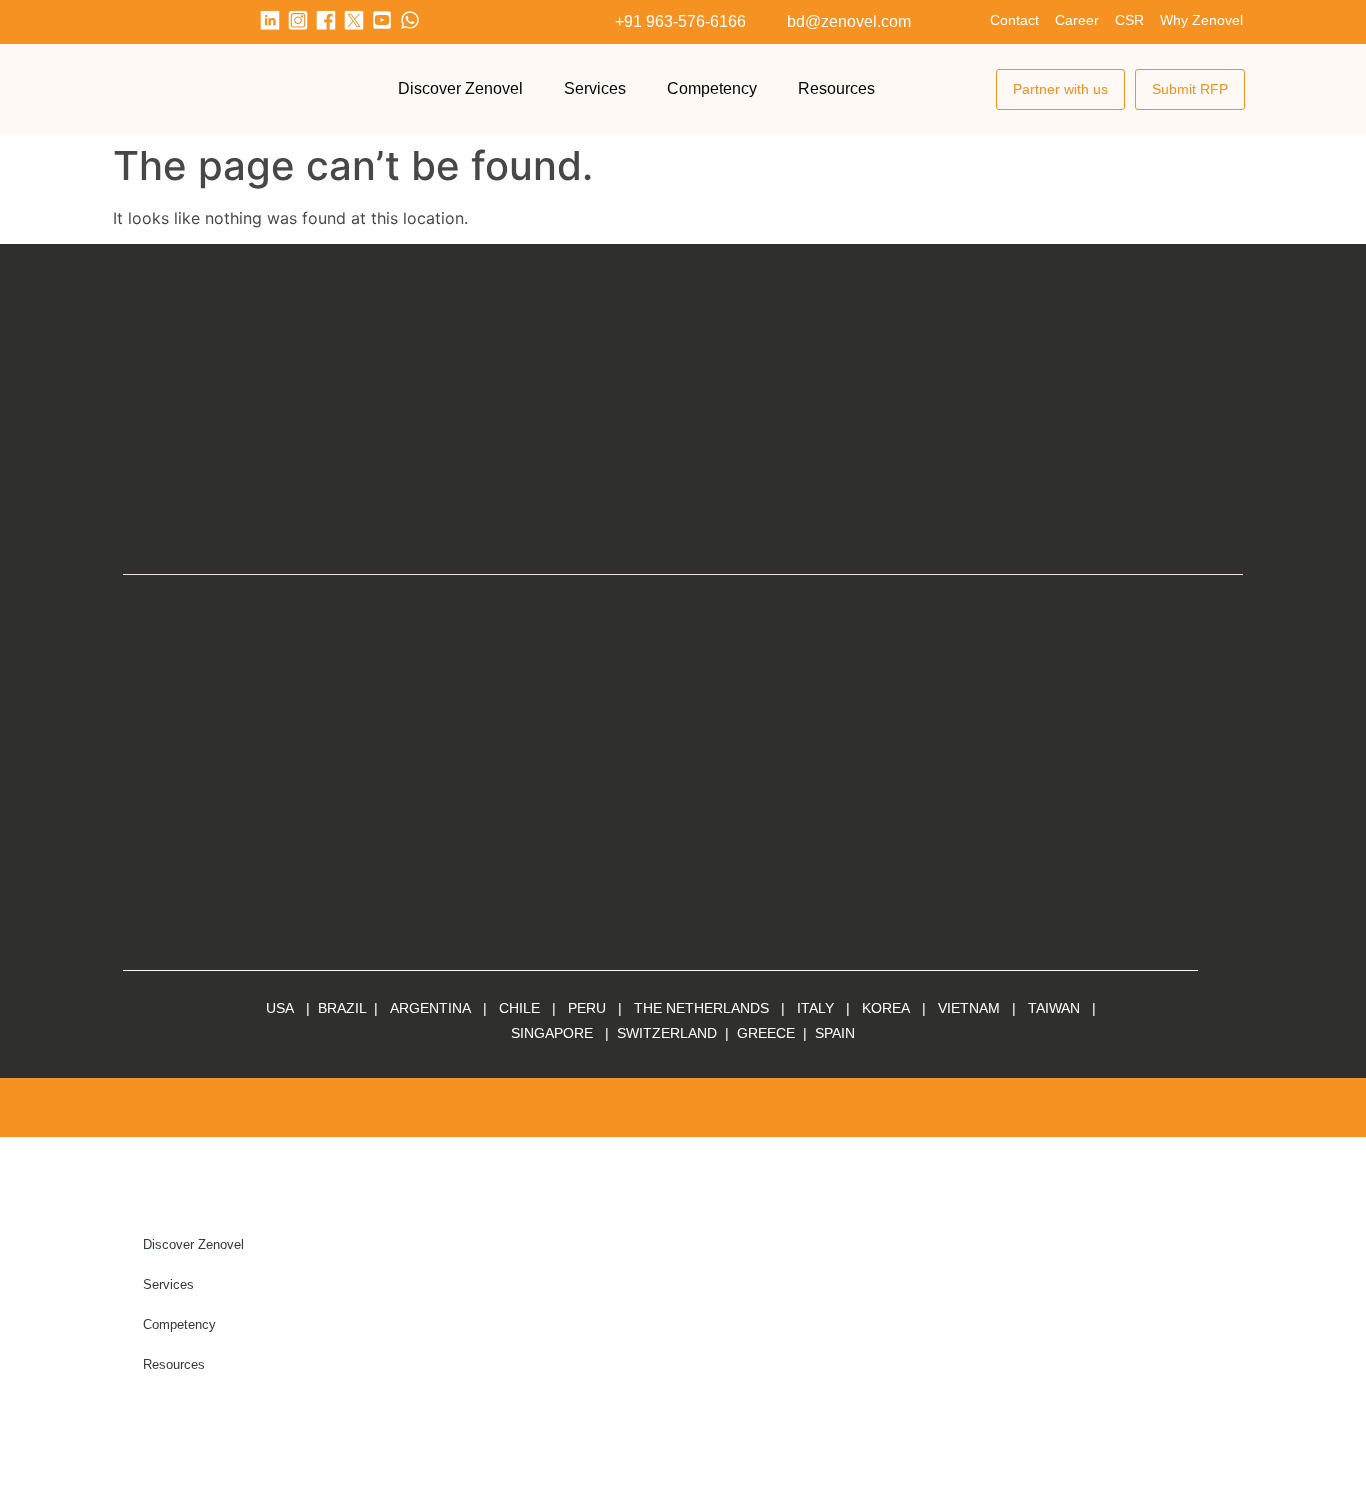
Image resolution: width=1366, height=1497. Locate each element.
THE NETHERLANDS (701, 1008)
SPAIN (833, 1033)
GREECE (766, 1033)
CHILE (519, 1008)
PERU (587, 1008)
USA (280, 1008)
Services (595, 88)
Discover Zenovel (460, 88)
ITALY (815, 1008)
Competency (712, 88)
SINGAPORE (552, 1033)
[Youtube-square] (382, 20)
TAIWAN (1054, 1008)
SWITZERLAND (667, 1033)
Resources (836, 88)
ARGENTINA (436, 1008)
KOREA (886, 1008)
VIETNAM (969, 1008)
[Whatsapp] (410, 20)
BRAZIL (342, 1008)
